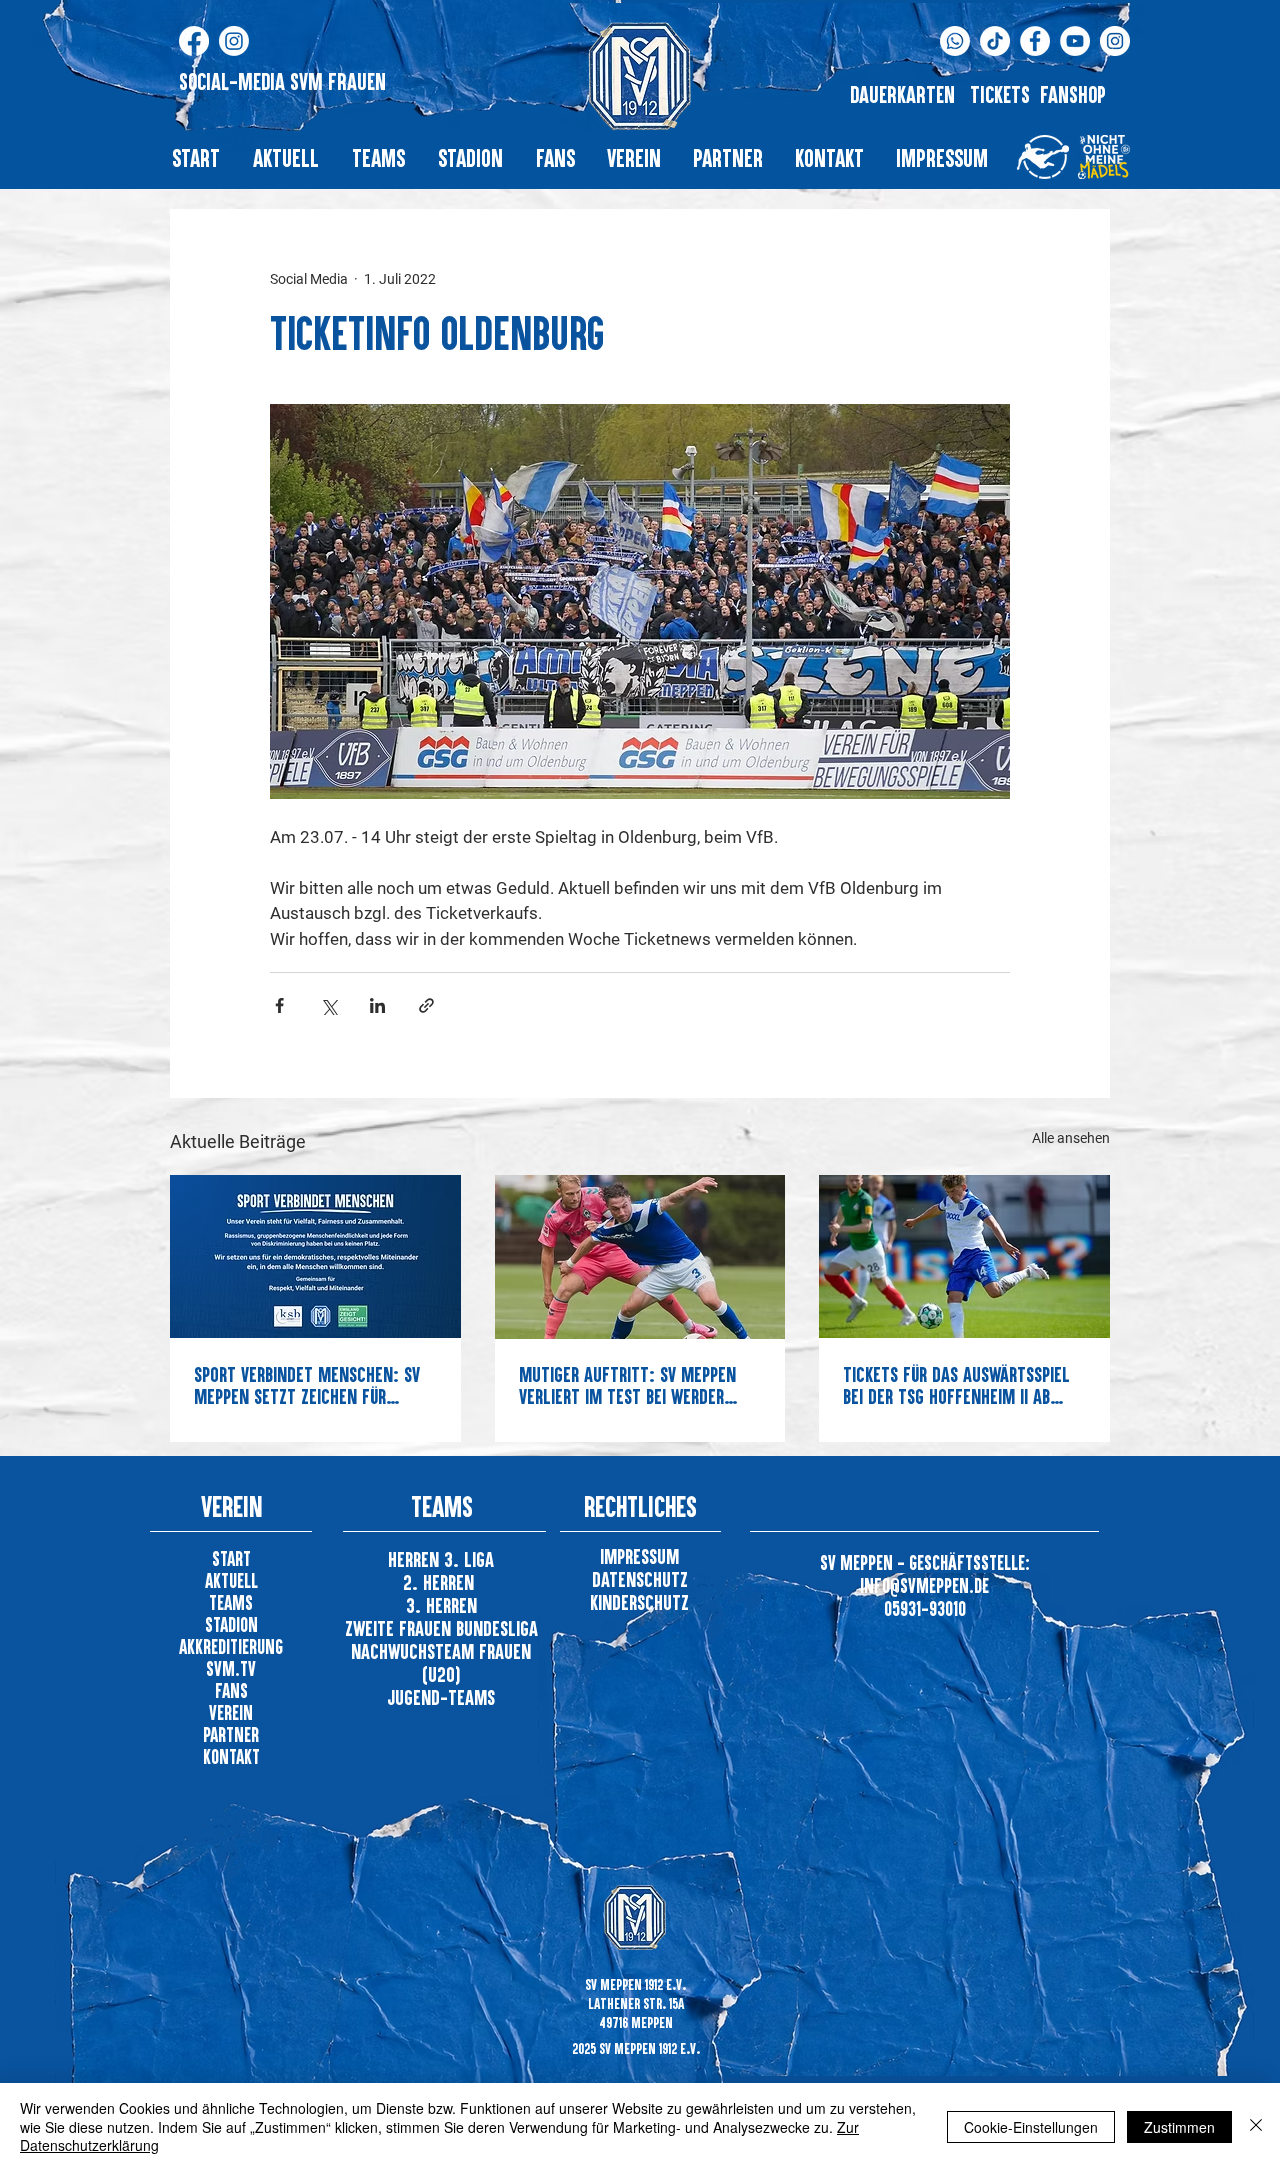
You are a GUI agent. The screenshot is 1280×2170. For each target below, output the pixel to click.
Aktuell (231, 1580)
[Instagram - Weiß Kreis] (1115, 41)
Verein (231, 1712)
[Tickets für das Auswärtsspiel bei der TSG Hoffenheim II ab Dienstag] (964, 1256)
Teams (231, 1602)
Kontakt (231, 1756)
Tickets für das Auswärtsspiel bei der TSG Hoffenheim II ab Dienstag (956, 1385)
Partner (231, 1734)
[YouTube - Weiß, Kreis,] (1075, 41)
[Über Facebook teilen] (279, 1005)
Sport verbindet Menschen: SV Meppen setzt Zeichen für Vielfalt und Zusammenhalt (307, 1385)
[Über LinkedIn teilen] (377, 1005)
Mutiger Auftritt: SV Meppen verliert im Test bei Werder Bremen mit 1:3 (627, 1385)
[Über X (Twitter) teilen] (328, 1005)
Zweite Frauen (400, 1628)
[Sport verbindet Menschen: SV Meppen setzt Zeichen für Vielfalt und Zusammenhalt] (315, 1256)
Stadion (231, 1624)
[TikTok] (995, 41)
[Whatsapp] (955, 41)
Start (231, 1558)
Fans (231, 1690)
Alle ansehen (1071, 1138)
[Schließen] (1256, 2126)
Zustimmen (1179, 2127)
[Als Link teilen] (426, 1005)
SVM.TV (231, 1668)
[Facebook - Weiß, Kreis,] (1035, 41)
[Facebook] (194, 41)
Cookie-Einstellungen (1031, 2127)
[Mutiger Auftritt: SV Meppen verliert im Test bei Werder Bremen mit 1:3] (640, 1257)
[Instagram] (234, 41)
